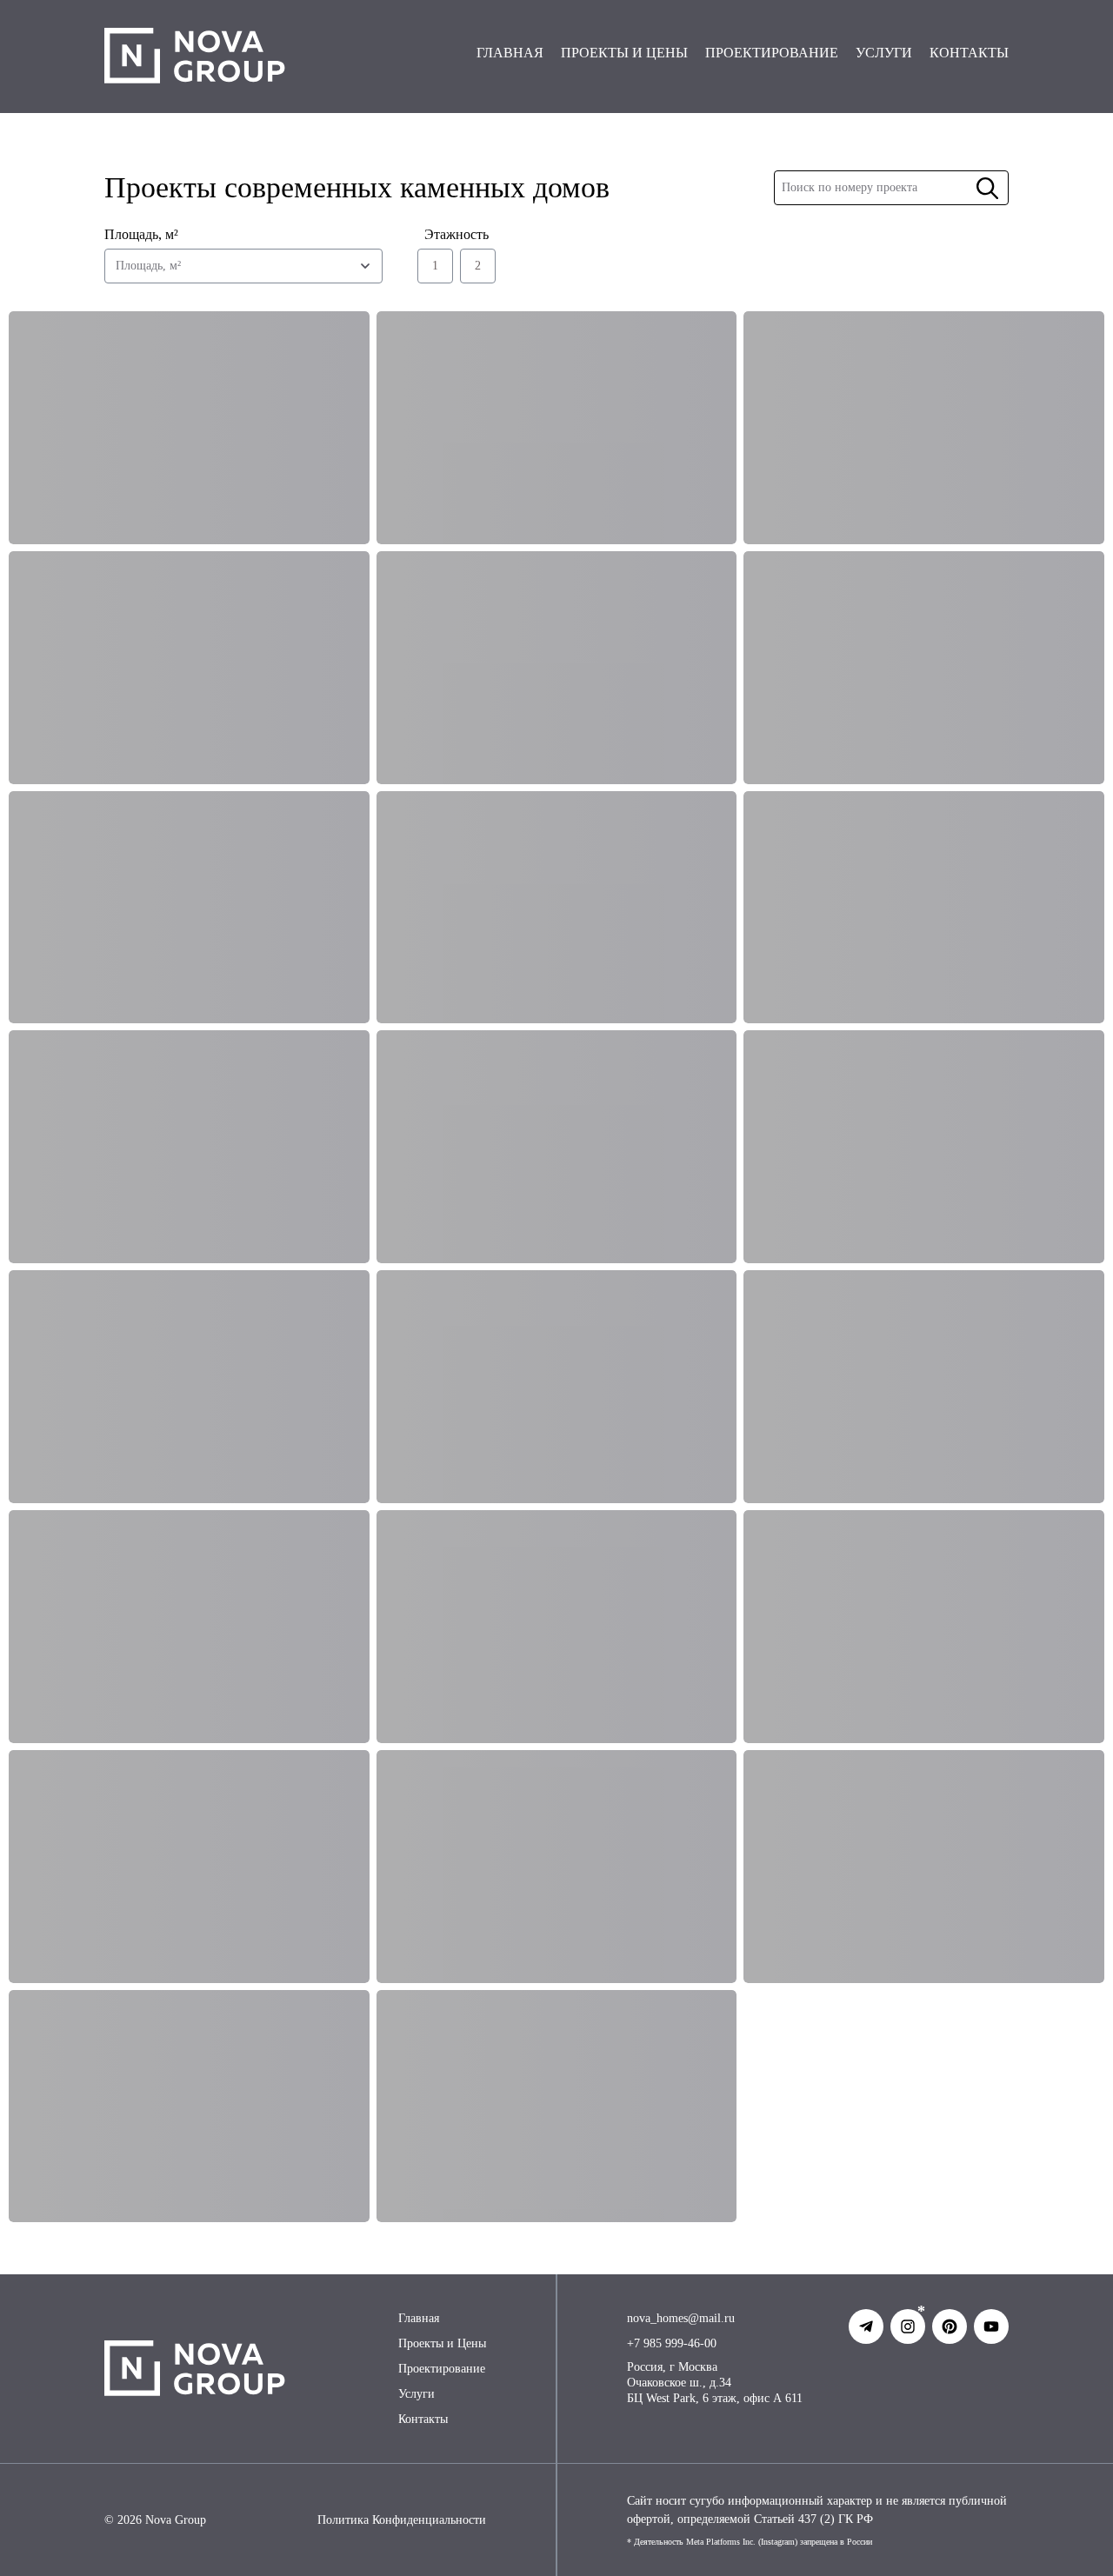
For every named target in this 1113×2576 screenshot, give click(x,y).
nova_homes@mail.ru (681, 2318)
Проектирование (442, 2369)
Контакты (423, 2419)
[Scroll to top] (1059, 2539)
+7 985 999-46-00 (672, 2343)
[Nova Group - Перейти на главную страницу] (195, 57)
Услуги (417, 2394)
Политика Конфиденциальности (402, 2520)
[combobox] (243, 266)
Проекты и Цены (442, 2343)
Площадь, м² (141, 234)
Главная (419, 2318)
